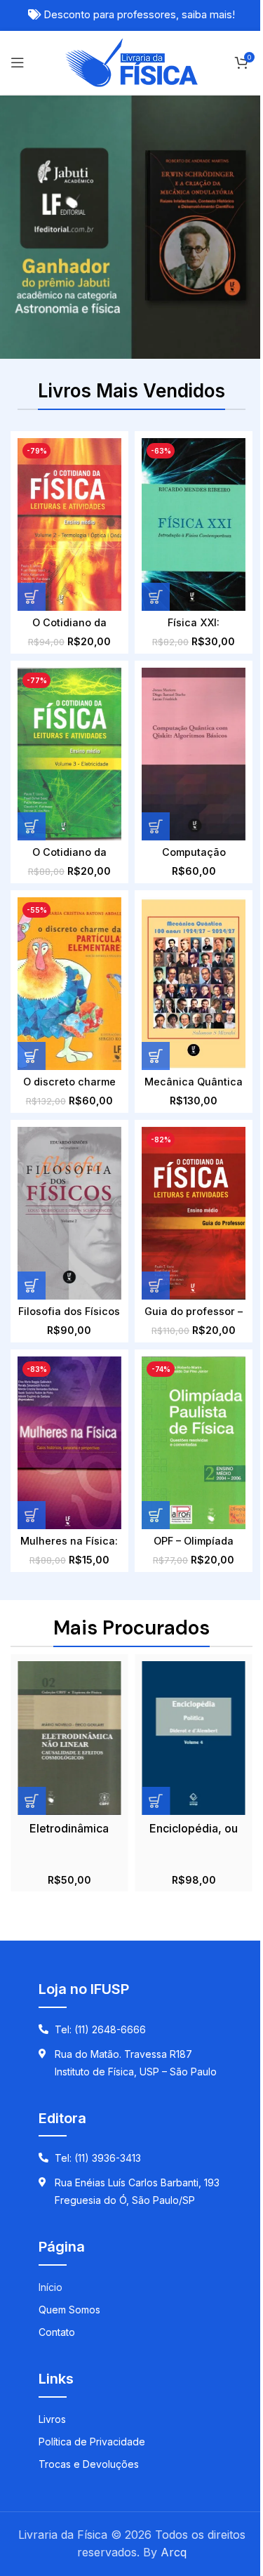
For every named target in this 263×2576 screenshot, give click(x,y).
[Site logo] (131, 61)
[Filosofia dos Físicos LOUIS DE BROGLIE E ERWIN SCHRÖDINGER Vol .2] (69, 1213)
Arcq (174, 2552)
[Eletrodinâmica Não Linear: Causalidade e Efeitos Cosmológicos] (69, 1738)
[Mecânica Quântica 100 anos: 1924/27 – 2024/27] (193, 984)
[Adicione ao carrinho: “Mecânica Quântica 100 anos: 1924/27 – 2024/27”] (156, 1056)
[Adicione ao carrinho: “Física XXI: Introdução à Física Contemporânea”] (156, 597)
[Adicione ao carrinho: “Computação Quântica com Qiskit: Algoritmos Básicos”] (156, 826)
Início (50, 2287)
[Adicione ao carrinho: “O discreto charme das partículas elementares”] (32, 1056)
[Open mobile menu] (18, 62)
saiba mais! (208, 15)
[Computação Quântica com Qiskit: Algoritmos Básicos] (193, 754)
